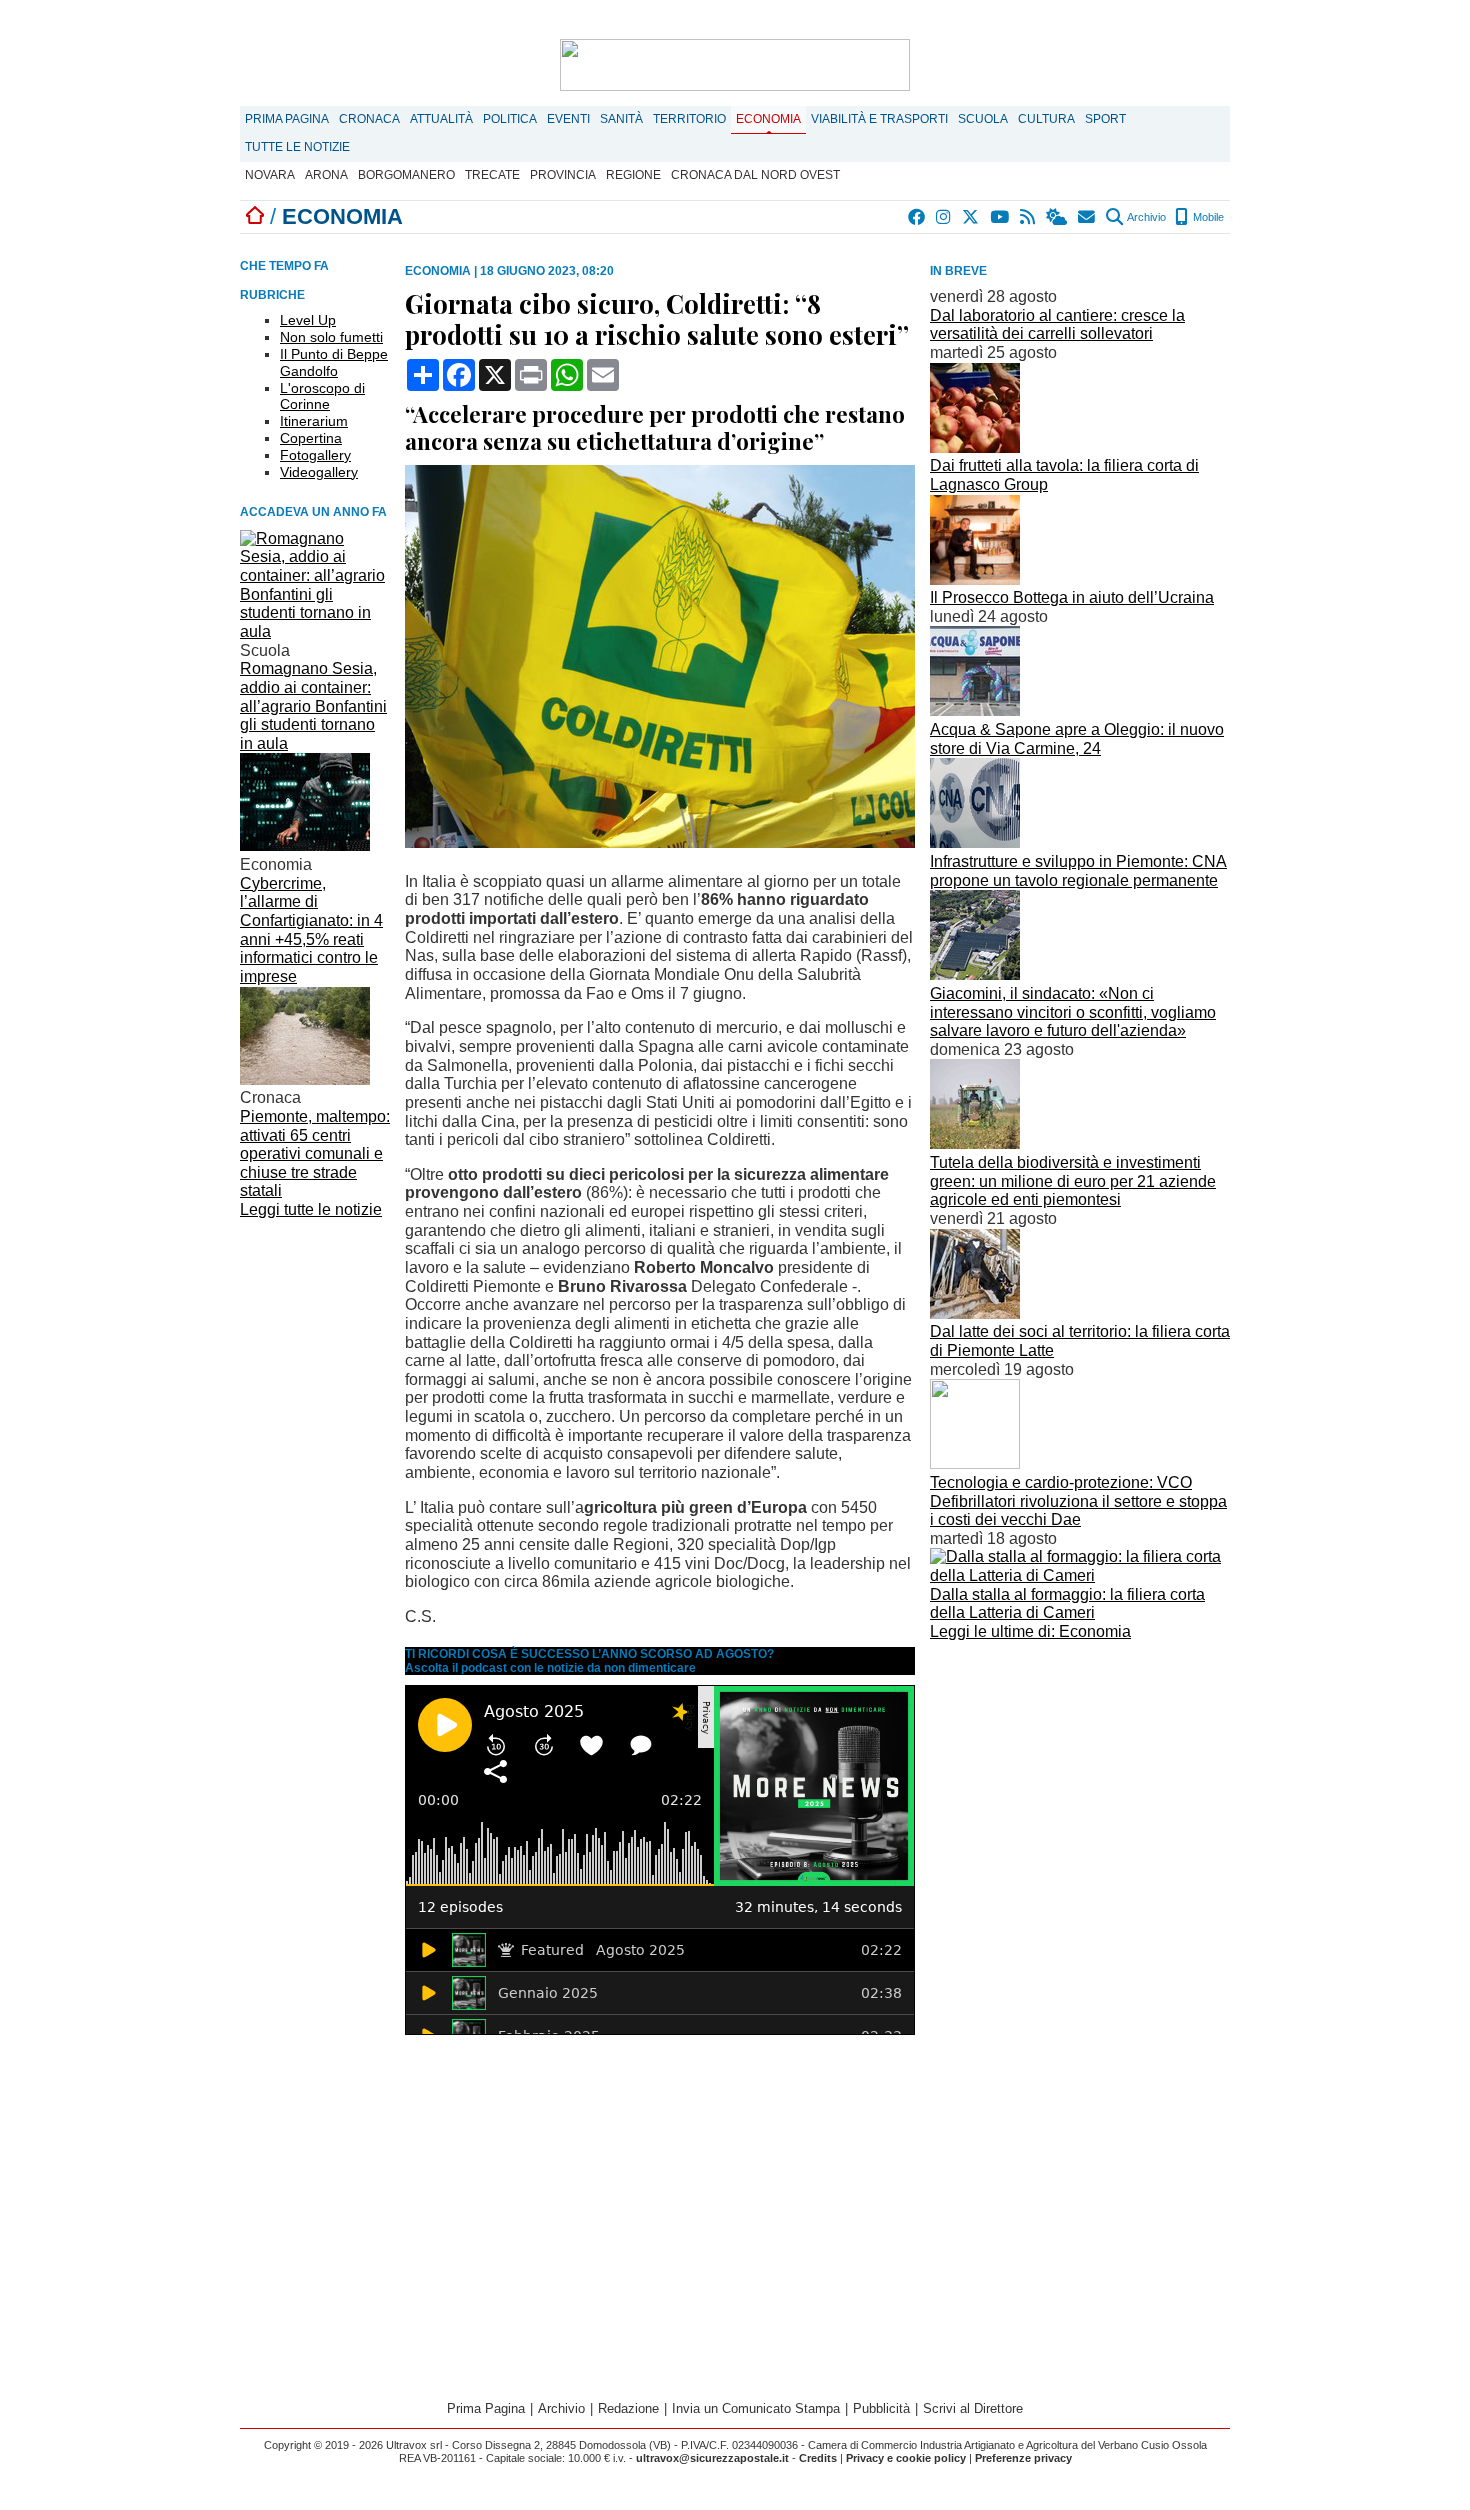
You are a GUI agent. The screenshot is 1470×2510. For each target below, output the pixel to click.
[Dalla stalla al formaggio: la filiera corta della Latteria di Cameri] (1080, 1575)
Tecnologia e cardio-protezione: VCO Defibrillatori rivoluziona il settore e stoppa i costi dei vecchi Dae (1078, 1501)
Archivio (1145, 217)
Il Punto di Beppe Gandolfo (334, 362)
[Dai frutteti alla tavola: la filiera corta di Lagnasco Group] (975, 447)
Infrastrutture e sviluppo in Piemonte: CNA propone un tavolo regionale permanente (1078, 871)
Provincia (563, 175)
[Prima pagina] (255, 216)
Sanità (621, 119)
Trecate (492, 175)
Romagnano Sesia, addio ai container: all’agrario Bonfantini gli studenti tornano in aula (313, 706)
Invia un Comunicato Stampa (756, 2408)
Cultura (1046, 119)
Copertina (311, 438)
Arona (326, 175)
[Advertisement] (1080, 1787)
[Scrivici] (1087, 217)
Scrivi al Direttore (973, 2408)
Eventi (568, 119)
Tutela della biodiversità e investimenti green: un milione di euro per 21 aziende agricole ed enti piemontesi (1073, 1181)
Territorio (689, 119)
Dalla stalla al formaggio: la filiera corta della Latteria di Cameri (1067, 1604)
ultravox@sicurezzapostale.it (712, 2458)
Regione (633, 175)
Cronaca (369, 119)
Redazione (628, 2408)
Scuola (983, 119)
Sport (1105, 119)
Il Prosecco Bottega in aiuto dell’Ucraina (1072, 597)
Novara (270, 175)
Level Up (308, 320)
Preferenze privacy (1023, 2458)
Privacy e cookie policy (906, 2458)
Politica (510, 119)
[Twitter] (971, 217)
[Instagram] (944, 217)
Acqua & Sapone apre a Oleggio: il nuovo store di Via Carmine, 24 (1077, 739)
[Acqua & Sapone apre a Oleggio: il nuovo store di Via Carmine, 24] (975, 710)
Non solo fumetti (331, 337)
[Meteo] (1057, 217)
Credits (818, 2458)
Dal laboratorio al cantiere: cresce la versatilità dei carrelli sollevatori (1057, 325)
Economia (768, 119)
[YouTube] (1000, 217)
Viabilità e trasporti (879, 119)
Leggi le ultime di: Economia (1030, 1631)
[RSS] (1028, 217)
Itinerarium (314, 421)
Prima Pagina (287, 119)
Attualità (441, 119)
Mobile (1207, 217)
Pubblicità (881, 2408)
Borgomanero (406, 175)
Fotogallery (315, 455)
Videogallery (319, 472)
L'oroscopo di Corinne (322, 396)
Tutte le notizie (297, 147)
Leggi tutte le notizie (311, 1209)
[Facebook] (917, 217)
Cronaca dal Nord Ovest (755, 175)
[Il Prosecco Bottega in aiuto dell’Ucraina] (975, 579)
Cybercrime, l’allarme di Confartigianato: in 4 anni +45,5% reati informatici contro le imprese (311, 930)
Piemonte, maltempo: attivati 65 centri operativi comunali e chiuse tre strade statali (315, 1154)
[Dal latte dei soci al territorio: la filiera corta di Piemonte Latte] (975, 1313)
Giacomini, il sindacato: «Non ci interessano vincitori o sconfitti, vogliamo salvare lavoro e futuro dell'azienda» (1073, 1012)
